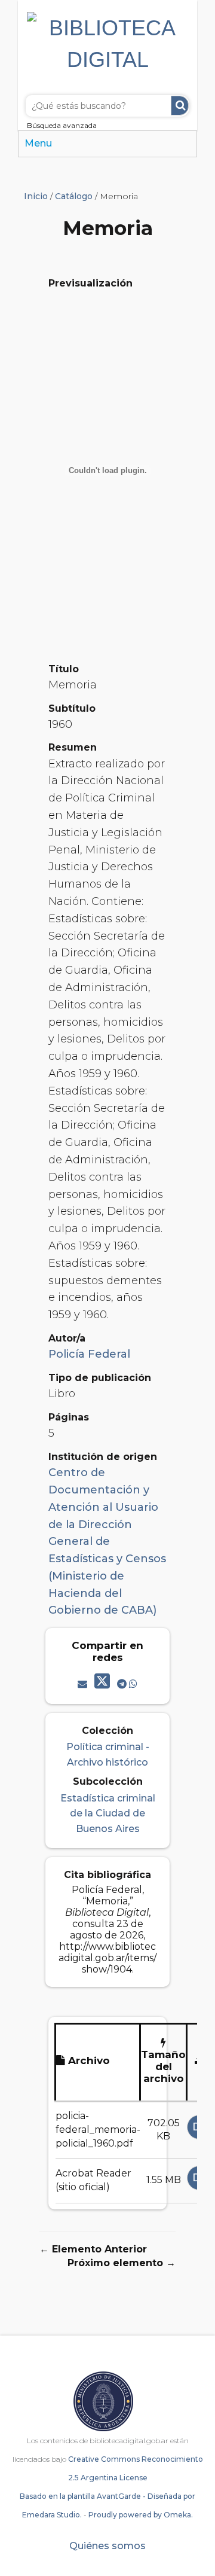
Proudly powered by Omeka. (141, 2515)
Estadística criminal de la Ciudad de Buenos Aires (108, 1813)
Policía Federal (89, 1354)
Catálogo (74, 196)
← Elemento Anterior (93, 2249)
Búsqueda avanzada (62, 125)
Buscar (180, 106)
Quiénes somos (107, 2546)
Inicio (36, 196)
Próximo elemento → (122, 2263)
